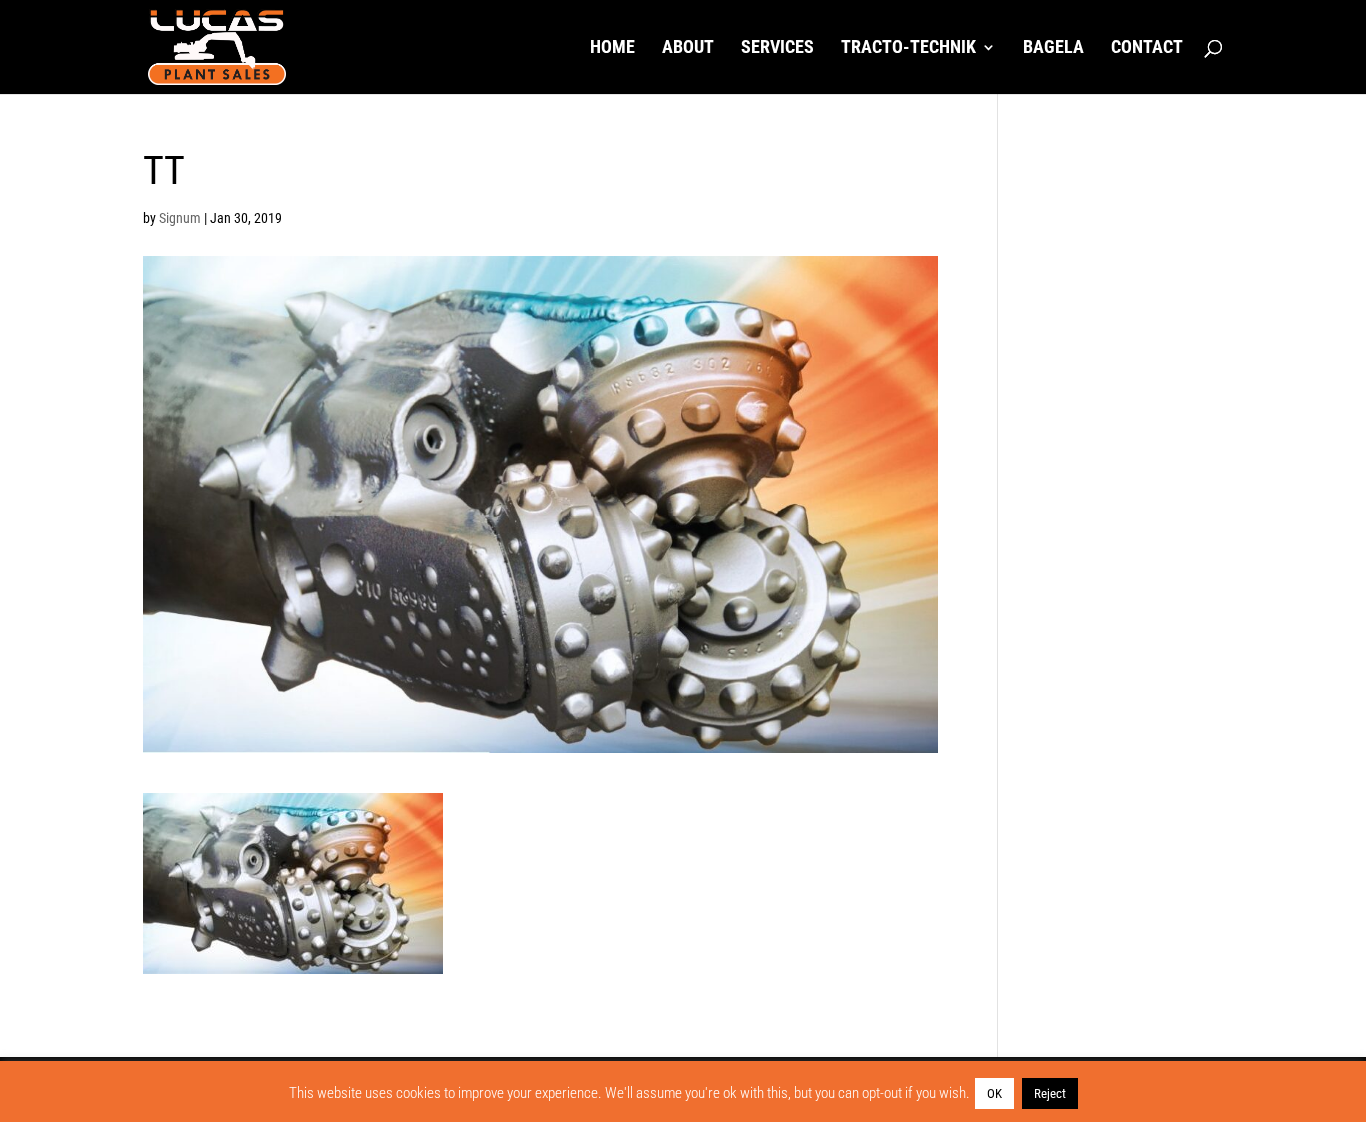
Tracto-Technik (908, 48)
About (688, 48)
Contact (1147, 48)
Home (612, 48)
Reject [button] (1050, 1093)
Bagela (1053, 48)
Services (777, 48)
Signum (180, 218)
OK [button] (994, 1093)
